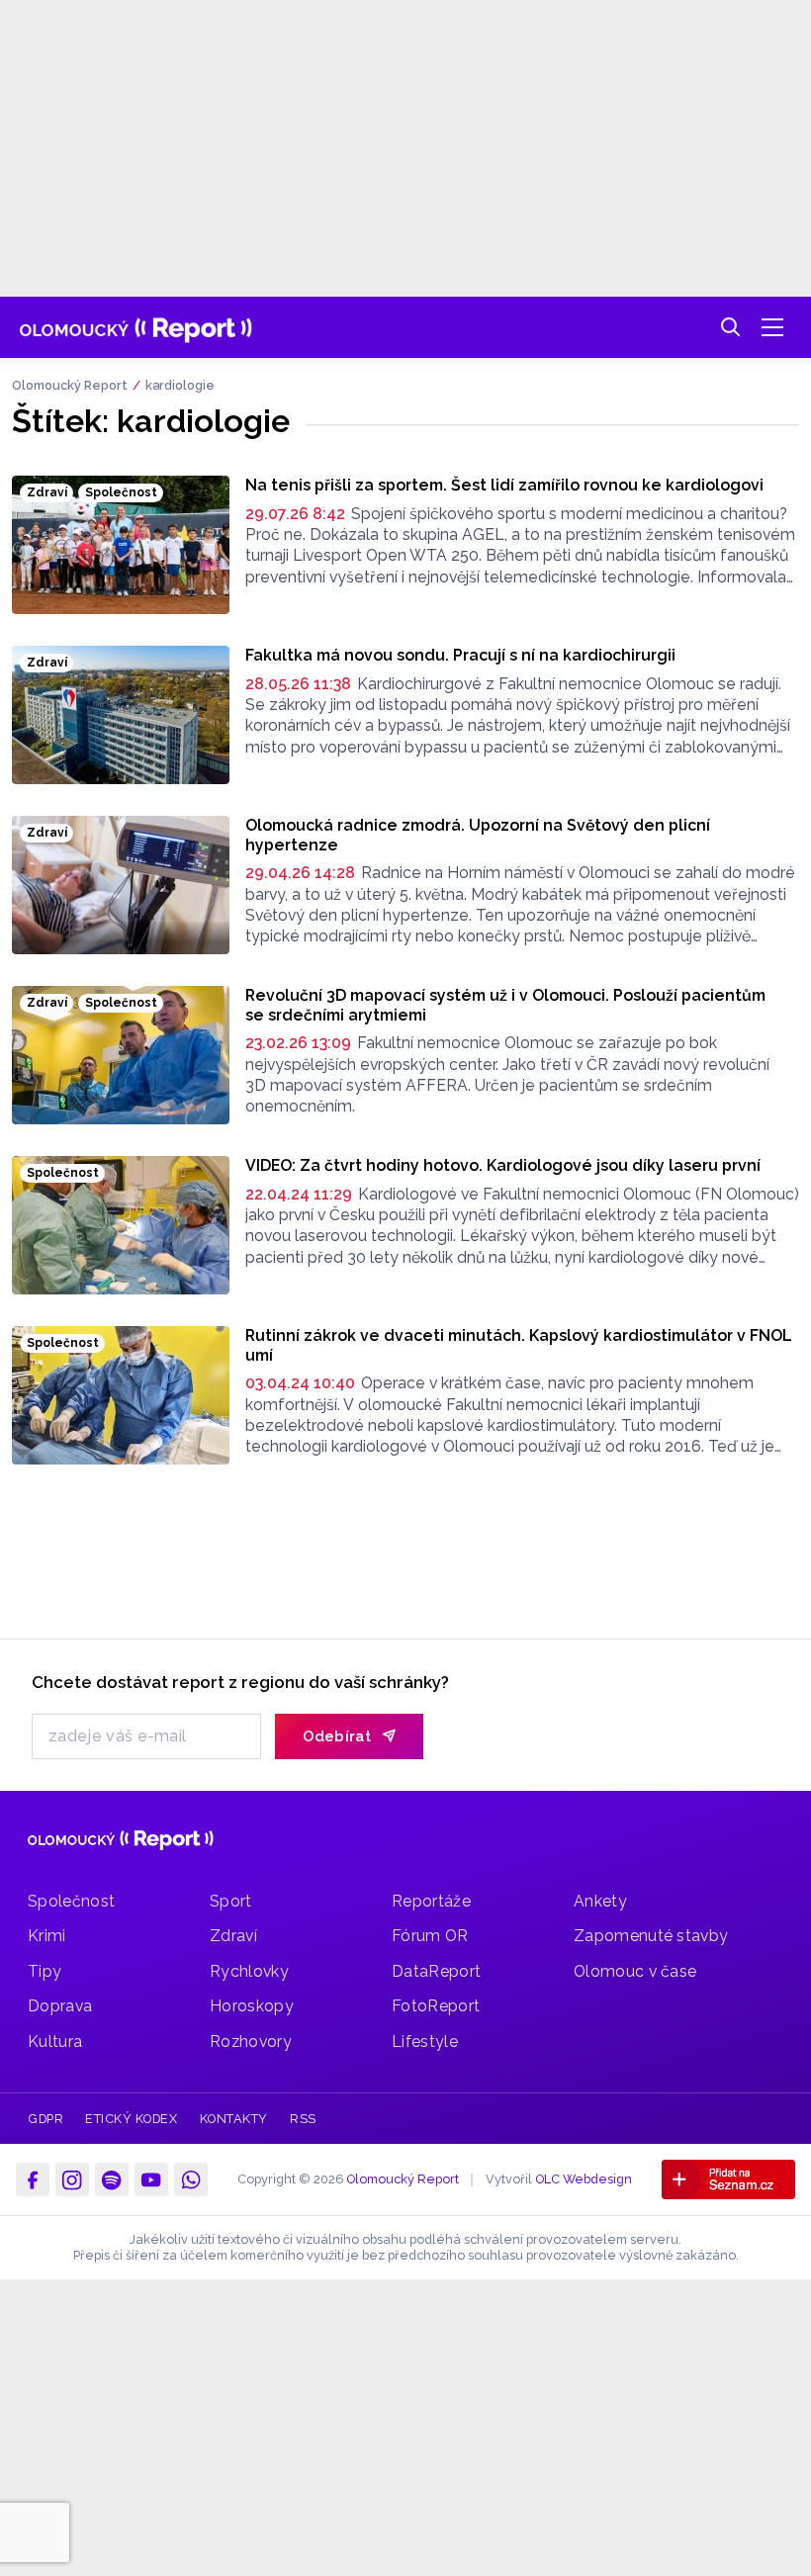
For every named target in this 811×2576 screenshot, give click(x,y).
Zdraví (233, 1936)
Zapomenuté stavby (651, 1936)
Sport (231, 1901)
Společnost (71, 1901)
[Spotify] (112, 2179)
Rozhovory (251, 2042)
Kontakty (234, 2119)
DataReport (436, 1971)
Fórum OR (430, 1936)
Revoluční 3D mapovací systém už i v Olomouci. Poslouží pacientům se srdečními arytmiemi (505, 1005)
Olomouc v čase (635, 1971)
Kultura (55, 2042)
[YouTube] (151, 2179)
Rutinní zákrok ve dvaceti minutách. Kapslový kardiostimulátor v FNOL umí (519, 1345)
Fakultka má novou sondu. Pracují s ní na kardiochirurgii (460, 655)
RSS (303, 2119)
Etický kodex (131, 2119)
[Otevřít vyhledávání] (731, 327)
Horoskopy (252, 2006)
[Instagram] (72, 2179)
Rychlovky (249, 1971)
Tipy (45, 1971)
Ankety (600, 1901)
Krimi (47, 1936)
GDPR (45, 2119)
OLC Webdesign (584, 2179)
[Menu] (772, 327)
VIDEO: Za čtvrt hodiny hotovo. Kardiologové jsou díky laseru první (503, 1165)
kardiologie (180, 385)
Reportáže (431, 1901)
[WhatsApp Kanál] (191, 2179)
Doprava (60, 2006)
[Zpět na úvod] (136, 328)
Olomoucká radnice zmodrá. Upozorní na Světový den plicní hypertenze (478, 835)
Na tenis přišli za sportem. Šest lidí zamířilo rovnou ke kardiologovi (504, 485)
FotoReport (436, 2006)
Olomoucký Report (70, 385)
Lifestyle (425, 2042)
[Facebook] (33, 2179)
